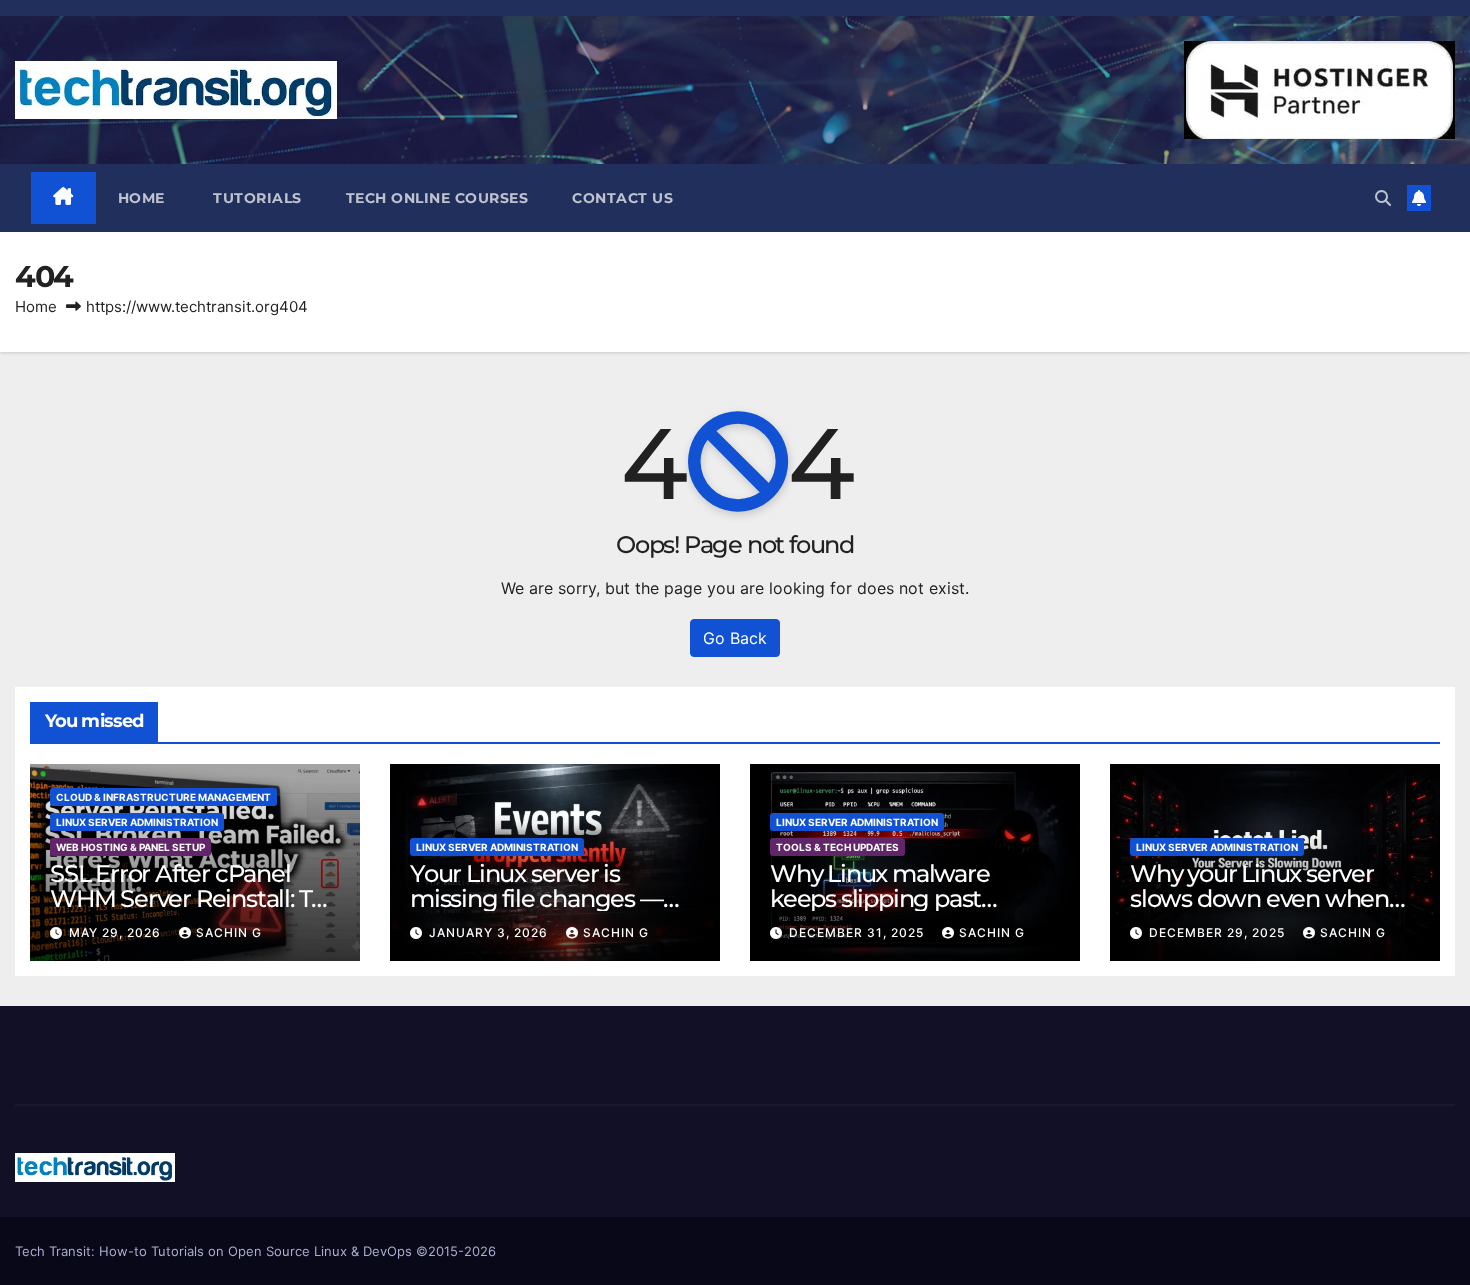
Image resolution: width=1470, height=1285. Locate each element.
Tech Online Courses (437, 198)
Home (141, 198)
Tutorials (255, 198)
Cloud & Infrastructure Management (163, 797)
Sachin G (229, 932)
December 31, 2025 (858, 932)
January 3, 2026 (490, 932)
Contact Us (622, 198)
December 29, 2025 (1219, 932)
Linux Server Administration (137, 822)
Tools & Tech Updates (837, 847)
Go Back (735, 638)
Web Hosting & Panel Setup (130, 847)
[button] (1383, 198)
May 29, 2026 (117, 932)
